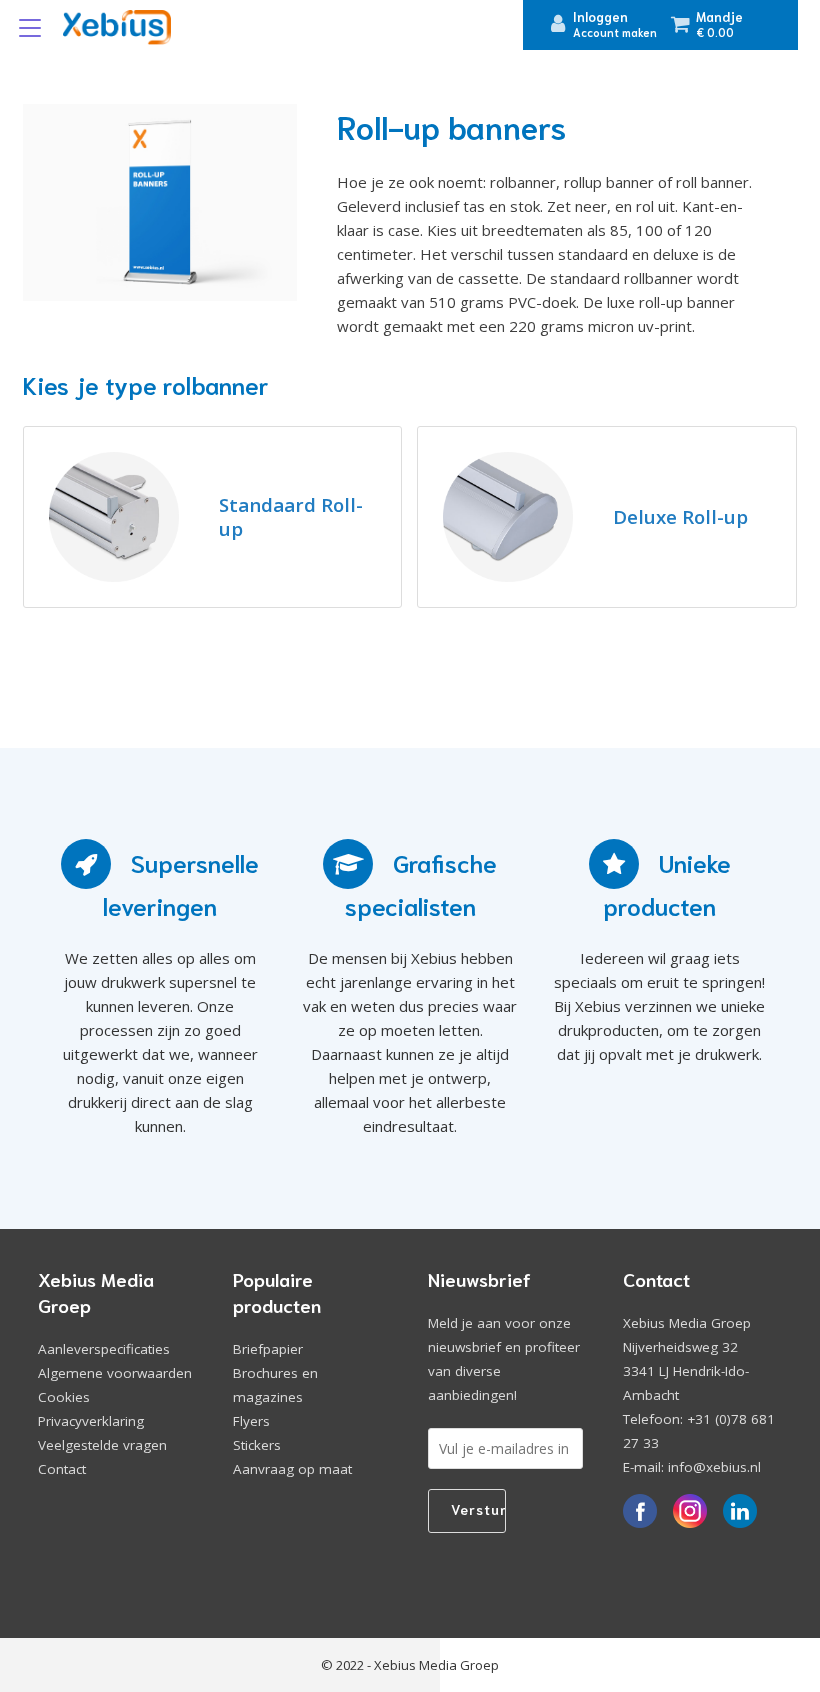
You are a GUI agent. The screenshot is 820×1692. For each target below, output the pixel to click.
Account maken (615, 32)
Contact (62, 1469)
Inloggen (600, 16)
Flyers (251, 1421)
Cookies (64, 1397)
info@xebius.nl (714, 1467)
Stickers (257, 1445)
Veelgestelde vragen (102, 1445)
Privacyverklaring (91, 1421)
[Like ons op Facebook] (641, 1512)
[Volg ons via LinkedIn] (741, 1512)
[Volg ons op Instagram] (691, 1512)
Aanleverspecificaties (104, 1349)
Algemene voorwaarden (115, 1373)
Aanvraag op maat (292, 1469)
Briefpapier (268, 1349)
